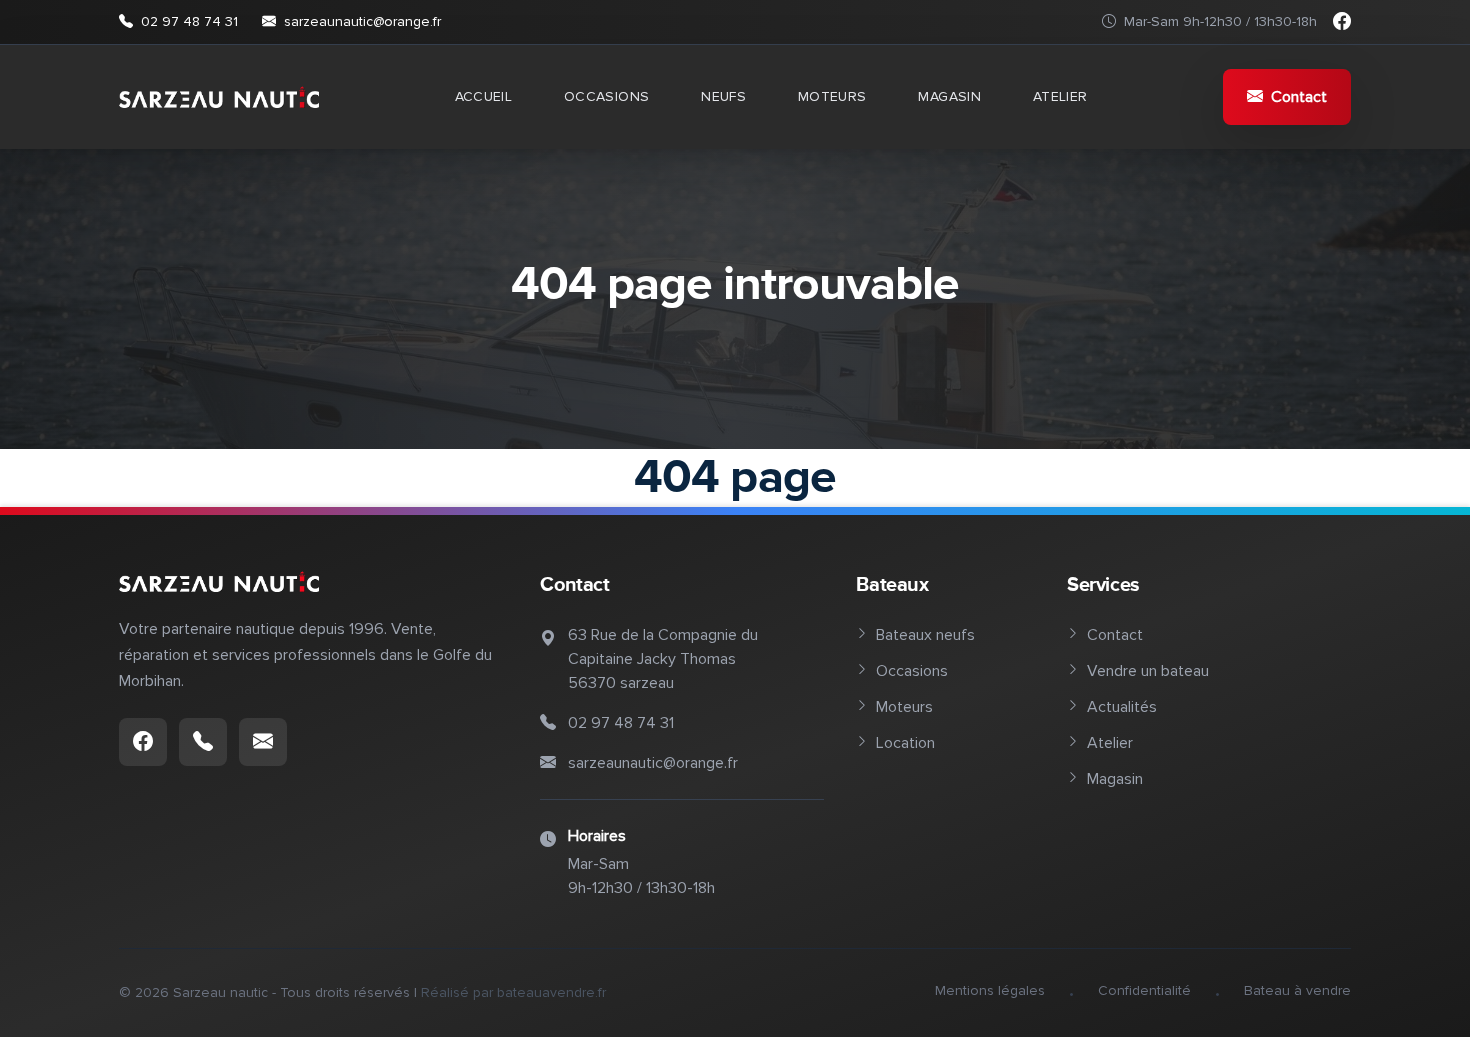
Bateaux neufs (925, 635)
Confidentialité (1144, 990)
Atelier (1060, 96)
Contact (1299, 97)
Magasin (949, 96)
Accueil (483, 96)
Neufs (723, 96)
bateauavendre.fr (551, 992)
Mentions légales (990, 990)
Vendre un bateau (1148, 671)
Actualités (1122, 707)
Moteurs (832, 96)
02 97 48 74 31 (189, 21)
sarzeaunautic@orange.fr (362, 21)
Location (905, 743)
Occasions (606, 96)
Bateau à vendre (1297, 990)
